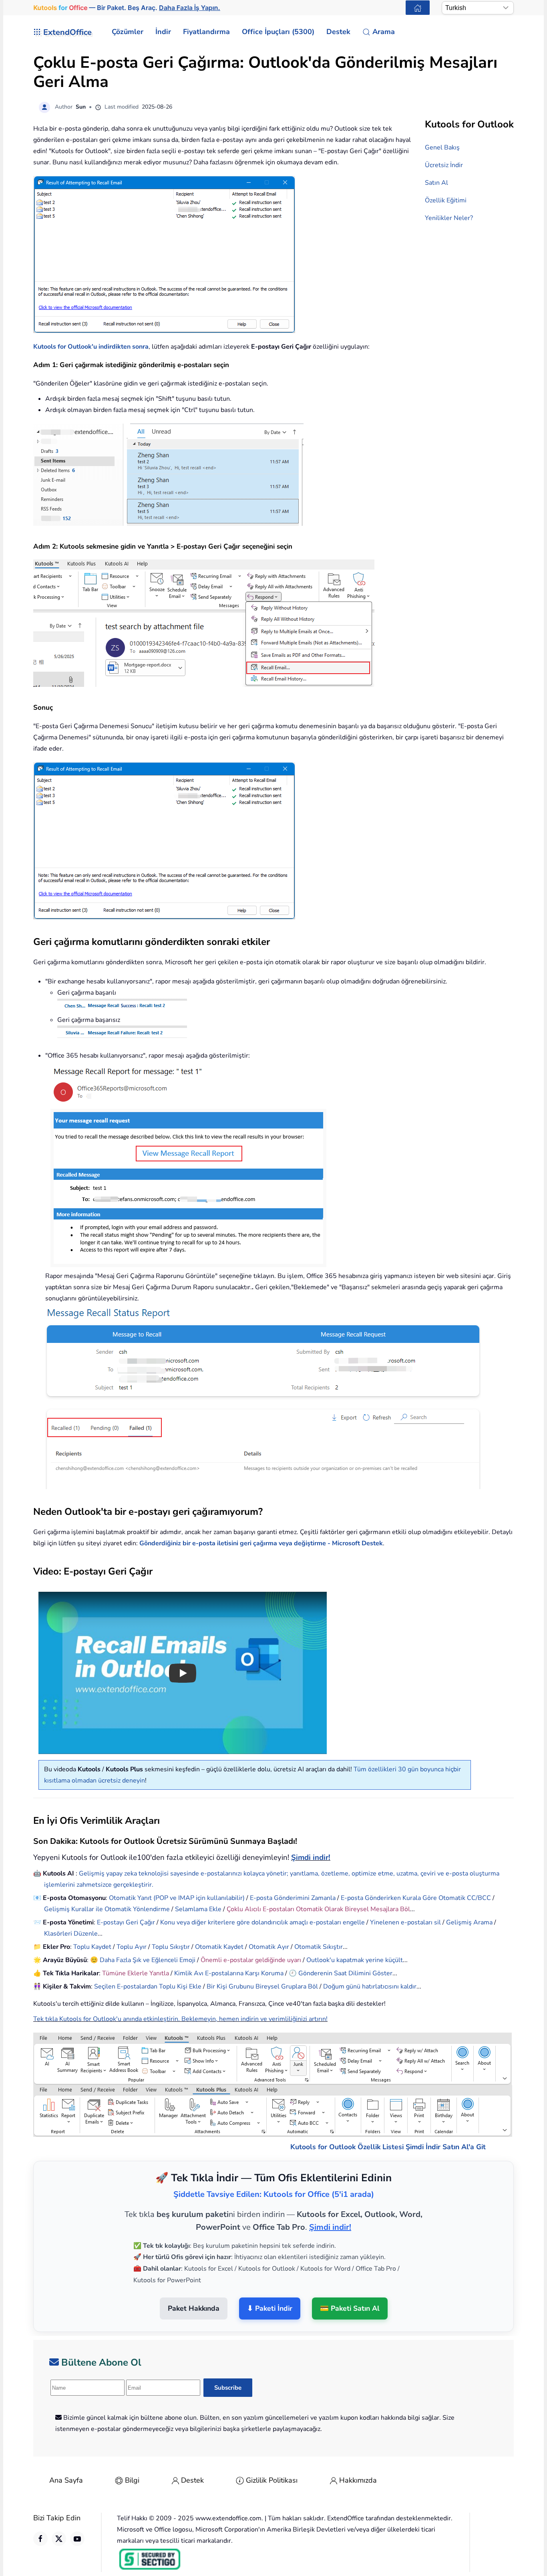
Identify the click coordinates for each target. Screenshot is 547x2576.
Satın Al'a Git (464, 2147)
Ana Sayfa (66, 2480)
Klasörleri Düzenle (71, 1934)
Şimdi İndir (423, 2147)
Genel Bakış (442, 147)
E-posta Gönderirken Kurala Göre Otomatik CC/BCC (416, 1898)
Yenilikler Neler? (449, 218)
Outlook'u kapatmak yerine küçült (355, 1960)
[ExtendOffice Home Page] (418, 8)
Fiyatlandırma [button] (206, 32)
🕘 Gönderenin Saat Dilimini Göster (341, 1973)
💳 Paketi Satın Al (350, 2308)
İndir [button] (163, 32)
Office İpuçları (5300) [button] (278, 32)
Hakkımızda (358, 2480)
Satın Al (436, 183)
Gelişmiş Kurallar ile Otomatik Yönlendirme (108, 1909)
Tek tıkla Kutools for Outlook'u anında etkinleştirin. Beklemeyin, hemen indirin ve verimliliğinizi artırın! (180, 2019)
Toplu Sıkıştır (171, 1947)
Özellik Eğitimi (446, 200)
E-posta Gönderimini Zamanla (293, 1898)
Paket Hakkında (194, 2308)
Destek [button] (338, 32)
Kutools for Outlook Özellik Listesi (347, 2147)
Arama (384, 32)
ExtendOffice (67, 32)
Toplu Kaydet (92, 1947)
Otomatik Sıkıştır (319, 1947)
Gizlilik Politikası (272, 2480)
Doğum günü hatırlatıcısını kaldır (370, 1987)
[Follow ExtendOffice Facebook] (40, 2539)
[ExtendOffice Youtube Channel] (77, 2539)
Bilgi (132, 2480)
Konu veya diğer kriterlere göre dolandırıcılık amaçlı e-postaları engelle (262, 1922)
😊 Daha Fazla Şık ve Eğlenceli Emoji (144, 1960)
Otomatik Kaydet (219, 1947)
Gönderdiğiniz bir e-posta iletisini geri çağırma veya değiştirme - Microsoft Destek (261, 1543)
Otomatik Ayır (269, 1947)
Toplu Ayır (132, 1947)
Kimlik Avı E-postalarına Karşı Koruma (229, 1973)
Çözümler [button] (128, 32)
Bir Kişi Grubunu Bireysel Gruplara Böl (262, 1987)
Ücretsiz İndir (444, 165)
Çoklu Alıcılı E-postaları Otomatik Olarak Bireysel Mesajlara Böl (318, 1909)
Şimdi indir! (311, 1857)
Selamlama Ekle (198, 1909)
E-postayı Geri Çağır (126, 1922)
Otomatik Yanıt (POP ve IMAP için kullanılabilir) (177, 1898)
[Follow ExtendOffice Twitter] (59, 2539)
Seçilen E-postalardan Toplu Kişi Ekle (148, 1987)
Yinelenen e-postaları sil (405, 1922)
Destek (192, 2480)
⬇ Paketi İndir (270, 2308)
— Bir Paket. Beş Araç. (127, 8)
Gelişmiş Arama (469, 1922)
